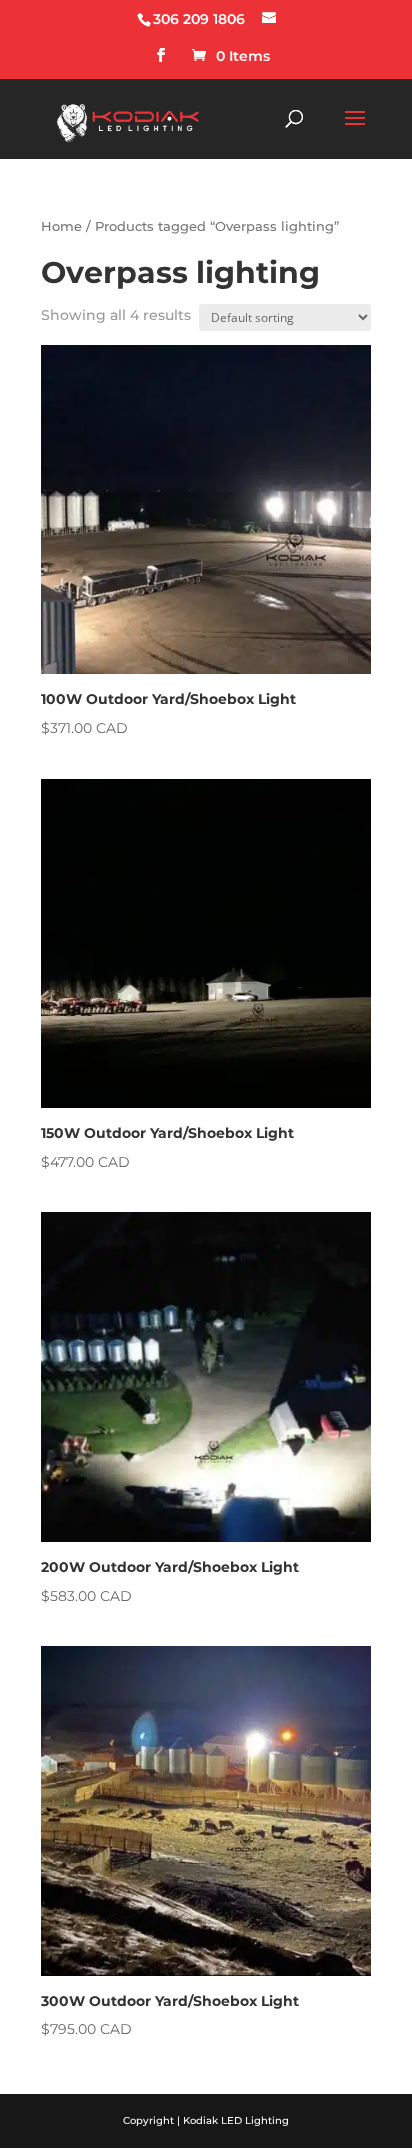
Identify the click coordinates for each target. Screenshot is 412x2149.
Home (61, 226)
